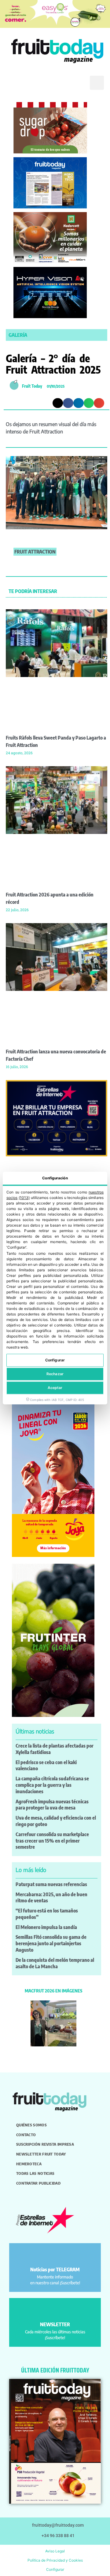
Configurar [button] (55, 2569)
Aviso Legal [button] (55, 2551)
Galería (18, 335)
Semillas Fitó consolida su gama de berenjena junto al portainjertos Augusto (51, 1943)
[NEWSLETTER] (55, 2310)
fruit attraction (35, 552)
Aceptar (55, 1388)
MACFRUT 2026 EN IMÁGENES (53, 1991)
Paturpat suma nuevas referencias (51, 1884)
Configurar (55, 1360)
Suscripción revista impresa (45, 2144)
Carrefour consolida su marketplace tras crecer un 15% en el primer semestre (52, 1841)
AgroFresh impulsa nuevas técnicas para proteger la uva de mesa (52, 1805)
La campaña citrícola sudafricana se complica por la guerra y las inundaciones (52, 1785)
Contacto (26, 2135)
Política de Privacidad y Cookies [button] (55, 2560)
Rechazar (55, 1374)
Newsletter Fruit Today (41, 2154)
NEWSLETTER (55, 2324)
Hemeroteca (29, 2164)
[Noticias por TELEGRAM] (55, 2256)
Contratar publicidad (38, 2183)
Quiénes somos (31, 2125)
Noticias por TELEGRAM (55, 2270)
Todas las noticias (35, 2173)
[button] (14, 83)
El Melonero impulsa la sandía (46, 1927)
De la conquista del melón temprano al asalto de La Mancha (55, 1963)
